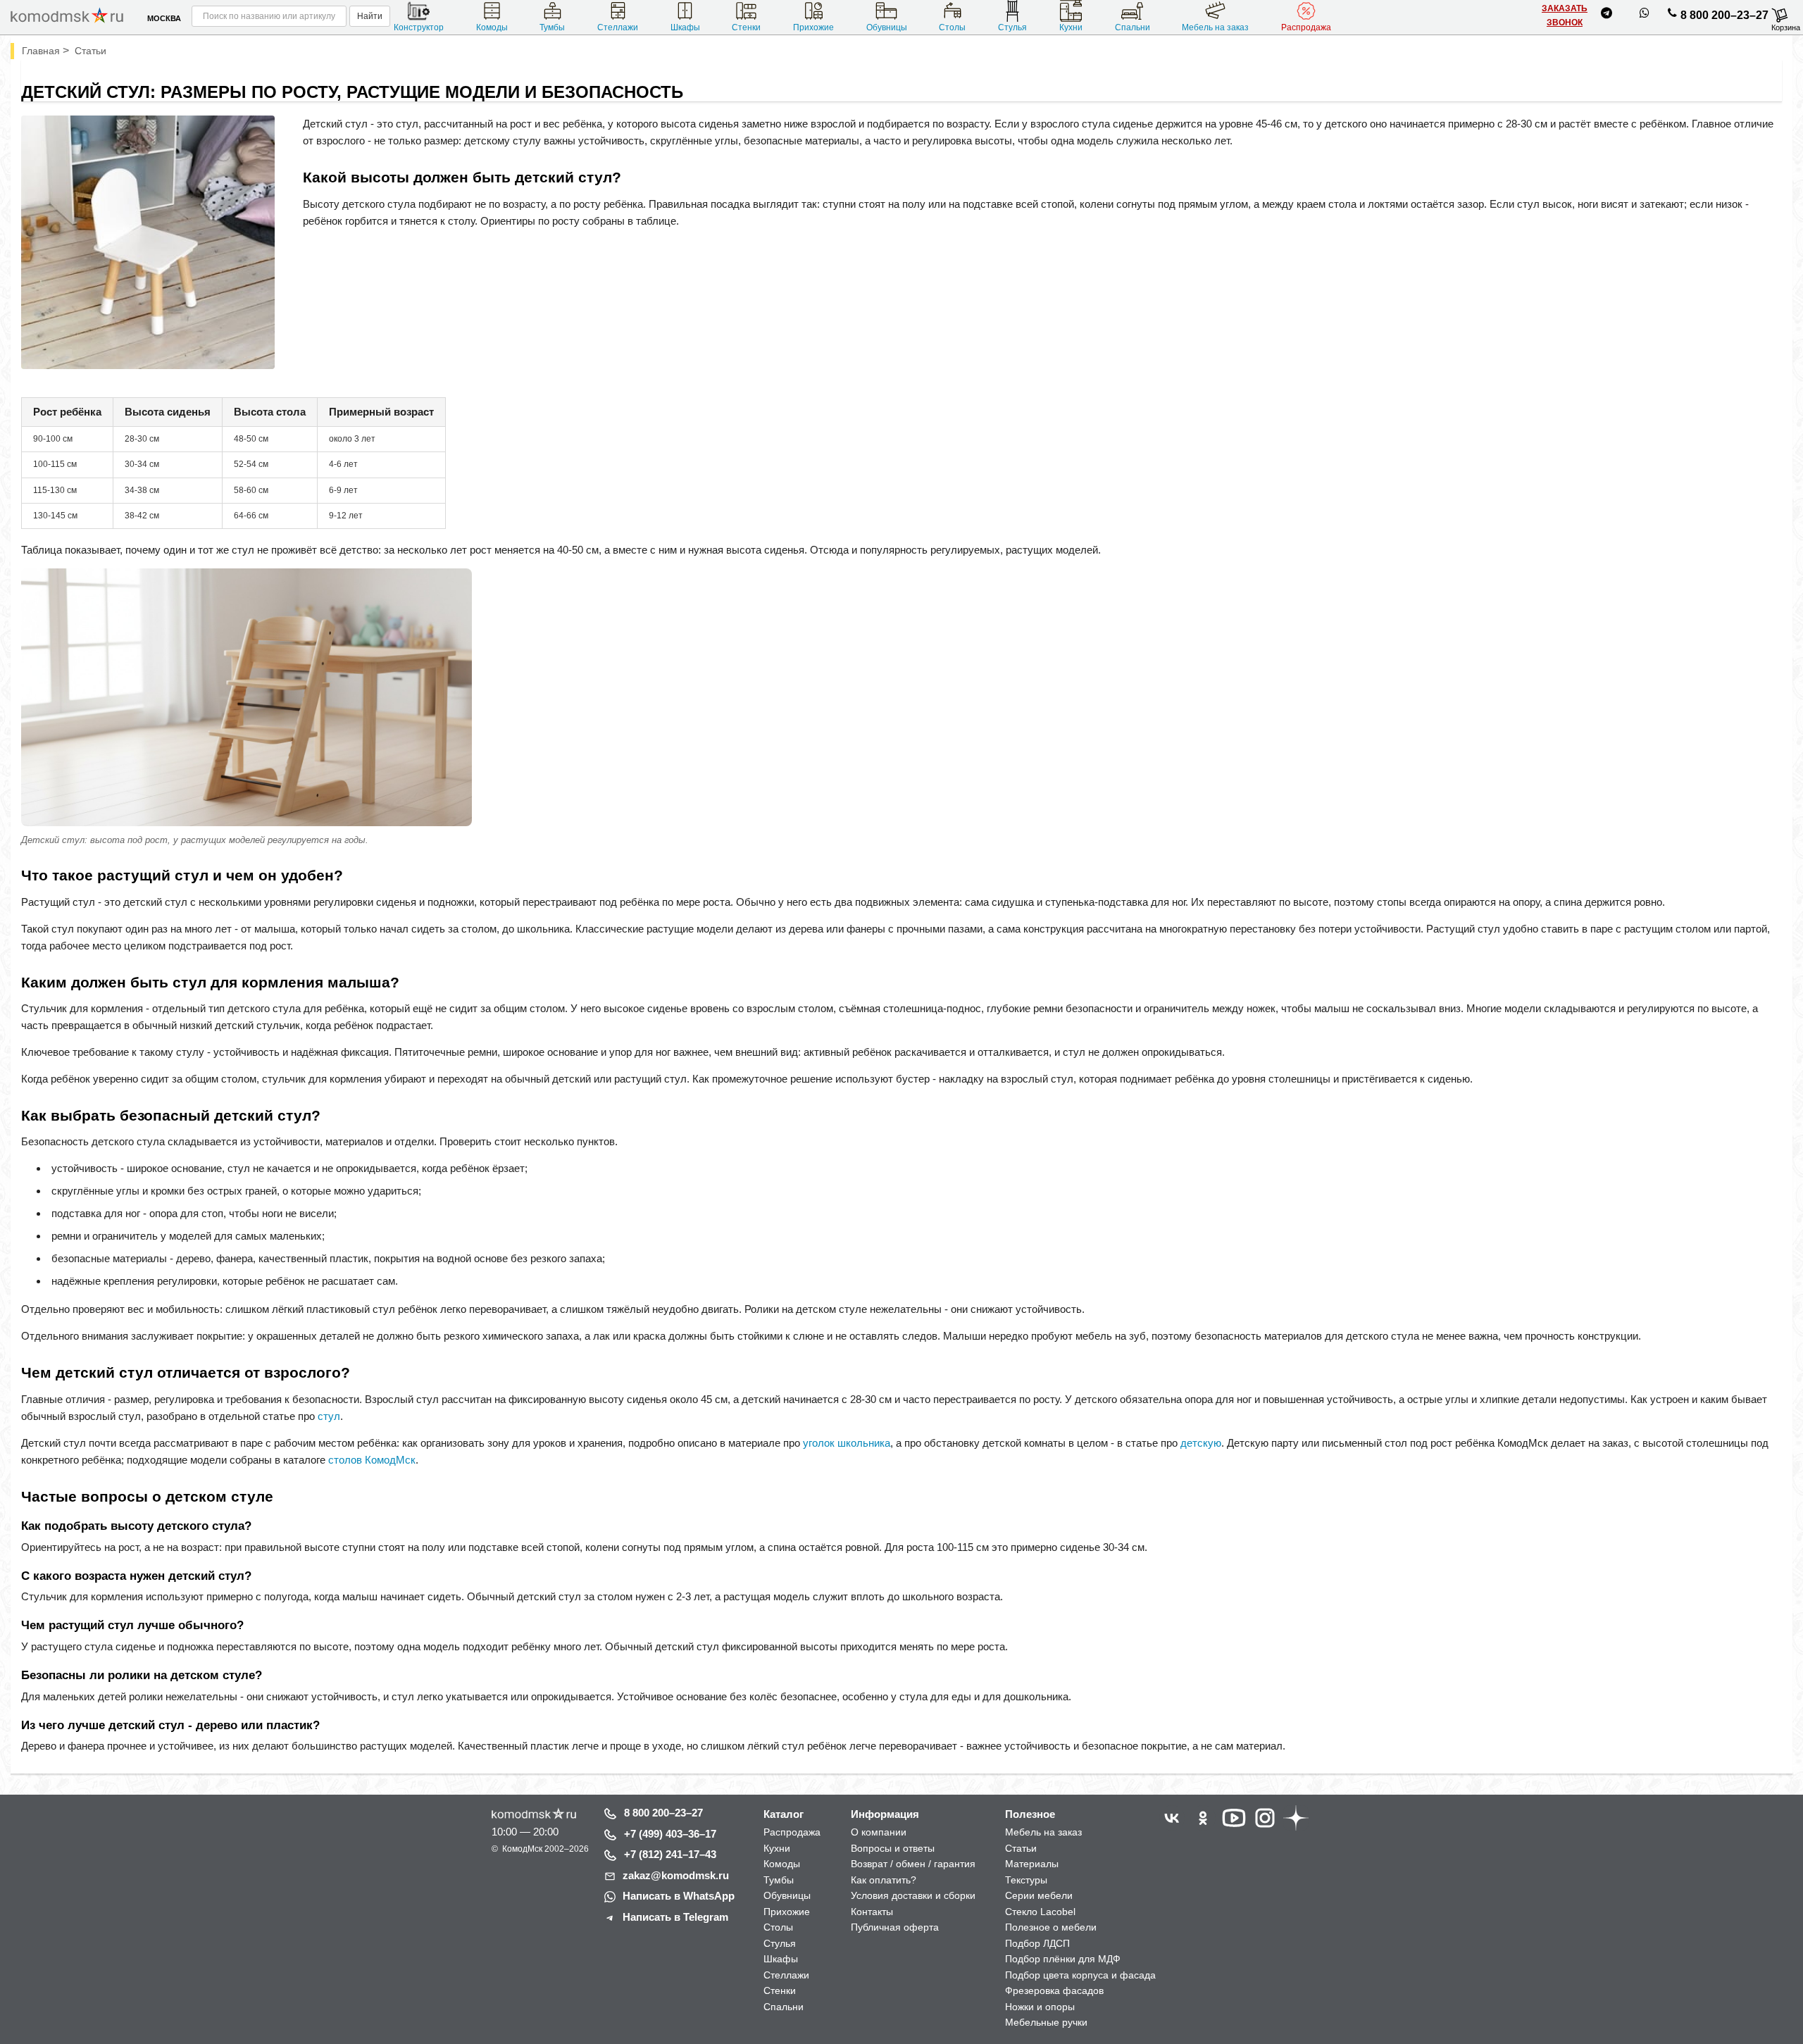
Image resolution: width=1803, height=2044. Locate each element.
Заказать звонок (1565, 15)
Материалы (1032, 1864)
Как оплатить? (884, 1880)
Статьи (1021, 1848)
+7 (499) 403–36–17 (670, 1834)
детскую (1201, 1443)
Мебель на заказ (1215, 27)
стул (329, 1416)
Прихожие (813, 27)
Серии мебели (1039, 1895)
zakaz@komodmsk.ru (676, 1875)
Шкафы (685, 27)
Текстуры (1026, 1880)
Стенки (746, 27)
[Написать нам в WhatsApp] (1645, 15)
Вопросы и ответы (893, 1848)
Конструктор (419, 27)
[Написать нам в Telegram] (1607, 15)
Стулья (1012, 27)
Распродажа (1306, 27)
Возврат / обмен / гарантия (913, 1864)
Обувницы (887, 27)
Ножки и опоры (1040, 2007)
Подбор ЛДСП (1037, 1943)
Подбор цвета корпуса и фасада (1080, 1975)
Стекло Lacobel (1040, 1912)
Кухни (1071, 27)
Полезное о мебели (1051, 1927)
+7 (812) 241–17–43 (670, 1854)
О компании (879, 1832)
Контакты (872, 1912)
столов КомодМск (372, 1460)
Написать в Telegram (675, 1917)
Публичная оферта (895, 1927)
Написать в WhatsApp (679, 1896)
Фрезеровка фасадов (1054, 1990)
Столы (952, 27)
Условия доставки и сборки (913, 1895)
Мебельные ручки (1046, 2022)
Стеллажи (618, 27)
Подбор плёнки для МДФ (1063, 1959)
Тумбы (552, 27)
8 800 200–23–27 (1724, 15)
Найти (370, 16)
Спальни (1133, 27)
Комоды (492, 27)
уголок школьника (847, 1443)
